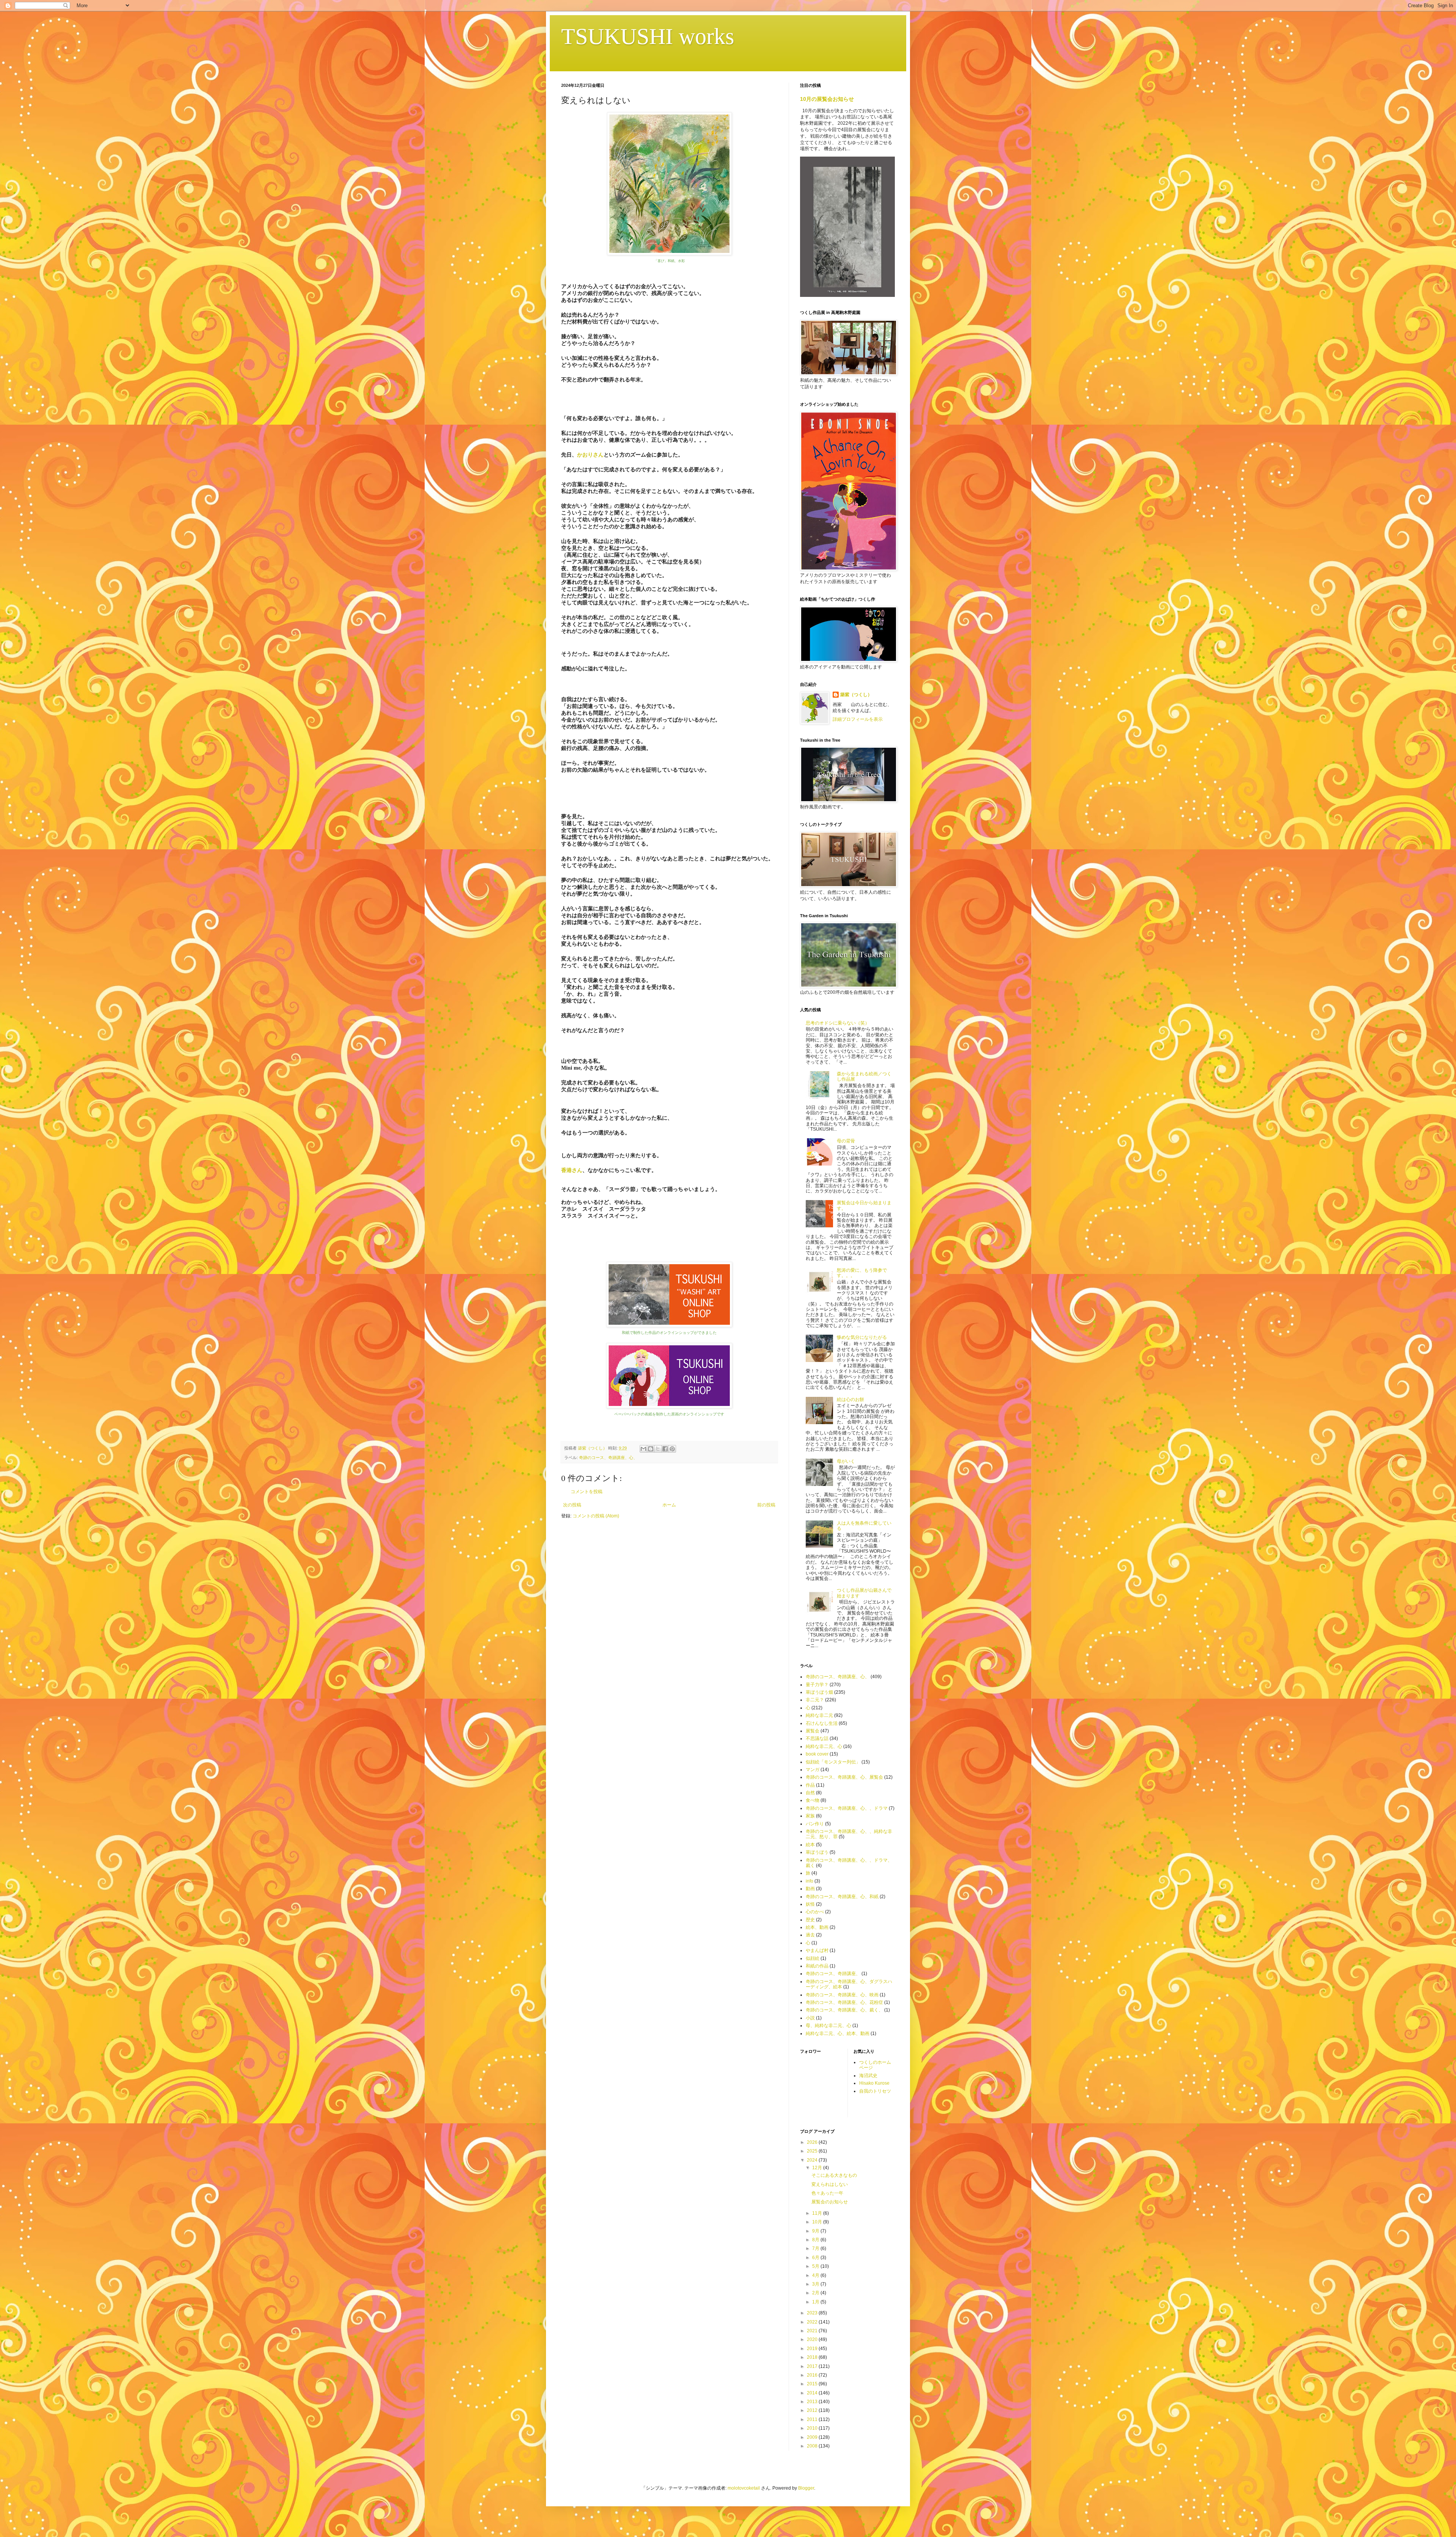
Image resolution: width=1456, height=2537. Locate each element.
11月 (818, 2213)
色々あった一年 (827, 2193)
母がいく (846, 1461)
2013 (813, 2402)
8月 (816, 2240)
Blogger (806, 2488)
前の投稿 (766, 1505)
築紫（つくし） (856, 695)
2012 (813, 2410)
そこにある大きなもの (834, 2175)
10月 (818, 2222)
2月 (816, 2293)
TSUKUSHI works (648, 36)
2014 (813, 2393)
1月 (816, 2302)
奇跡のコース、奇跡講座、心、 (608, 1458)
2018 (813, 2357)
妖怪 (810, 1904)
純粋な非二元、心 (824, 1746)
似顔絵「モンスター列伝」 (833, 1762)
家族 (810, 1816)
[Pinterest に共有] (672, 1449)
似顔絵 (813, 1958)
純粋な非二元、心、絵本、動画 (838, 2033)
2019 (813, 2349)
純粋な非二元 (819, 1715)
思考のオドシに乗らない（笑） (838, 1023)
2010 (813, 2428)
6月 (816, 2258)
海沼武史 (868, 2076)
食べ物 (813, 1800)
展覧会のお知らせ (830, 2202)
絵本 (810, 1845)
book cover (817, 1754)
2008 (813, 2446)
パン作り (815, 1824)
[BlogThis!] (651, 1449)
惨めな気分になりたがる (862, 1337)
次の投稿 (572, 1505)
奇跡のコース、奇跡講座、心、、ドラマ (847, 1808)
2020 (813, 2339)
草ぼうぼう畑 (819, 1692)
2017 (813, 2366)
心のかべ (815, 1912)
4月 (816, 2275)
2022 (813, 2322)
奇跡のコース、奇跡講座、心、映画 (842, 1995)
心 (808, 1943)
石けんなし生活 (822, 1723)
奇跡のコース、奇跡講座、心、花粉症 (844, 2002)
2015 (813, 2384)
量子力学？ (817, 1685)
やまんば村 (817, 1950)
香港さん (572, 1170)
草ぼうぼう (817, 1852)
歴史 (810, 1920)
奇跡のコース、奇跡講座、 (833, 1974)
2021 (813, 2331)
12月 (818, 2168)
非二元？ (815, 1700)
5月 (816, 2266)
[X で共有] (658, 1449)
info (810, 1881)
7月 (816, 2248)
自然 (810, 1793)
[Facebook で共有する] (665, 1449)
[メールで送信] (643, 1449)
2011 (813, 2419)
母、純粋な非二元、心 (828, 2026)
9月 (816, 2231)
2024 (813, 2160)
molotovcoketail (744, 2488)
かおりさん (590, 455)
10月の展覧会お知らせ (827, 99)
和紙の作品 (817, 1966)
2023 (813, 2313)
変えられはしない (830, 2184)
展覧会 (813, 1731)
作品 (810, 1785)
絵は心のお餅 (850, 1400)
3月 (816, 2284)
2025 (813, 2151)
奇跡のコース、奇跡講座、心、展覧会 (844, 1777)
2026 (813, 2142)
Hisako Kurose (874, 2083)
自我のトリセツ (875, 2091)
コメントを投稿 (587, 1492)
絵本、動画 (817, 1927)
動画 (810, 1889)
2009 (813, 2437)
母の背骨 (846, 1141)
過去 (810, 1935)
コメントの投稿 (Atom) (596, 1516)
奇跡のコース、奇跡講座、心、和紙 (842, 1897)
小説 (810, 2018)
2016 (813, 2375)
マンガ (813, 1770)
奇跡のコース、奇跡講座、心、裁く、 (844, 2010)
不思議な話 (817, 1738)
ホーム (669, 1505)
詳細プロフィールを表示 (858, 719)
